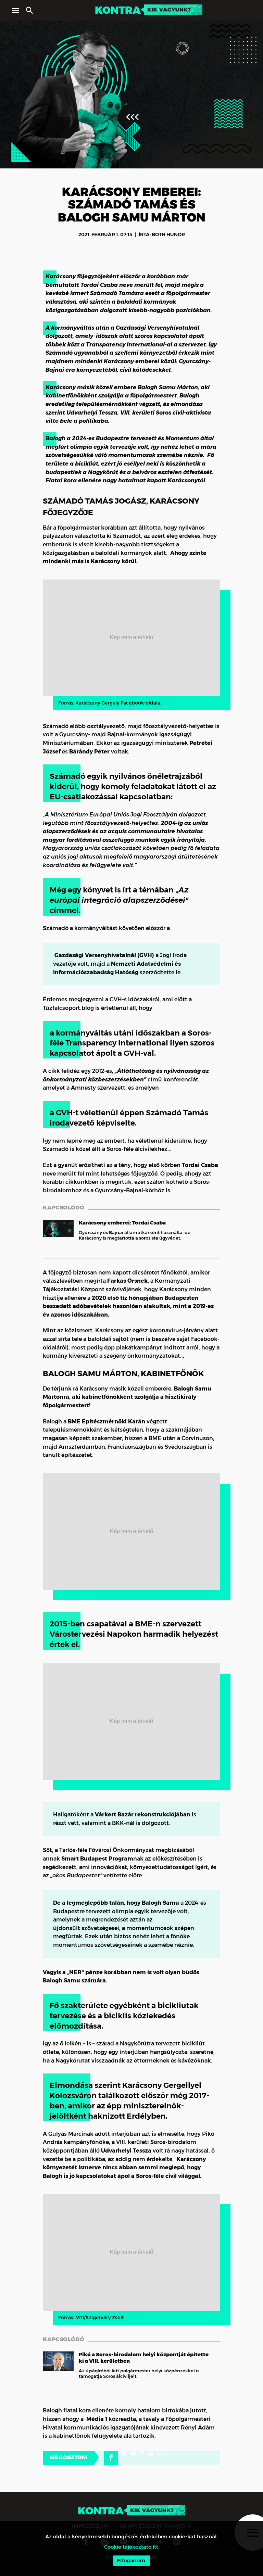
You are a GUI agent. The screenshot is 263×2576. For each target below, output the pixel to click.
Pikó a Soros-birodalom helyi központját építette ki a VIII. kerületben (144, 2358)
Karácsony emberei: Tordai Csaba (122, 1223)
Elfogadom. (131, 2560)
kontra (118, 10)
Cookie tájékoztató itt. (132, 2547)
